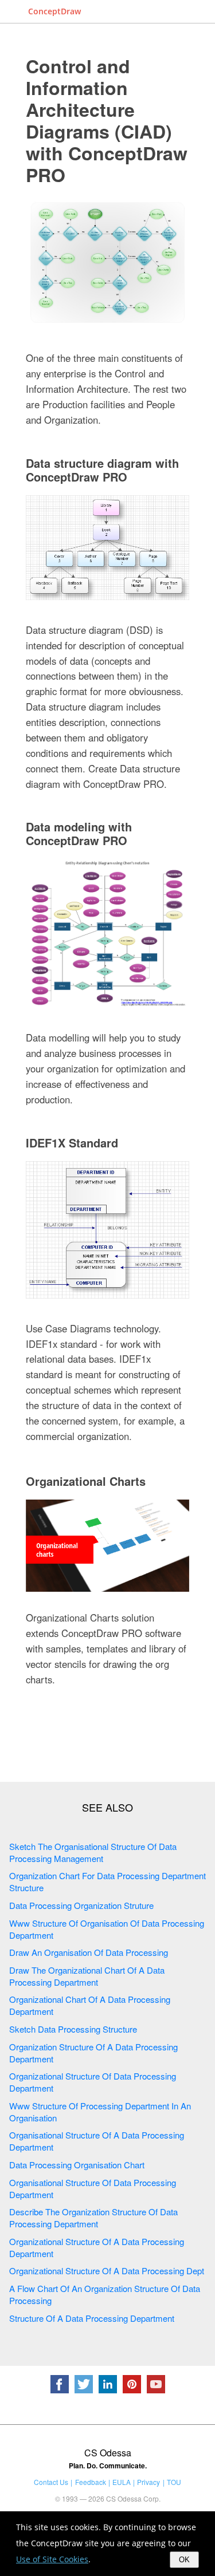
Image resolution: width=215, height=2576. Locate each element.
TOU (174, 2482)
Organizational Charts (86, 1481)
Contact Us (51, 2482)
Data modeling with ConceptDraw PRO (79, 833)
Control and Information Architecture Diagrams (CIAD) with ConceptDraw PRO (107, 120)
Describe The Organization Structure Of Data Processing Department (93, 2218)
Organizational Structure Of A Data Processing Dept (107, 2271)
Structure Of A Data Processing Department (92, 2318)
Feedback (91, 2482)
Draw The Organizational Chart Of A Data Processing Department (87, 1976)
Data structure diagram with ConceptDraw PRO (102, 470)
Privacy (148, 2482)
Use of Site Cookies (52, 2559)
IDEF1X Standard (72, 1143)
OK (184, 2560)
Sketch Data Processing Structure (73, 2029)
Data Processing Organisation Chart (77, 2165)
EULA (122, 2482)
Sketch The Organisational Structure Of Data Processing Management (93, 1852)
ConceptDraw (54, 11)
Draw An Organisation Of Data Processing (89, 1952)
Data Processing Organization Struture (81, 1905)
